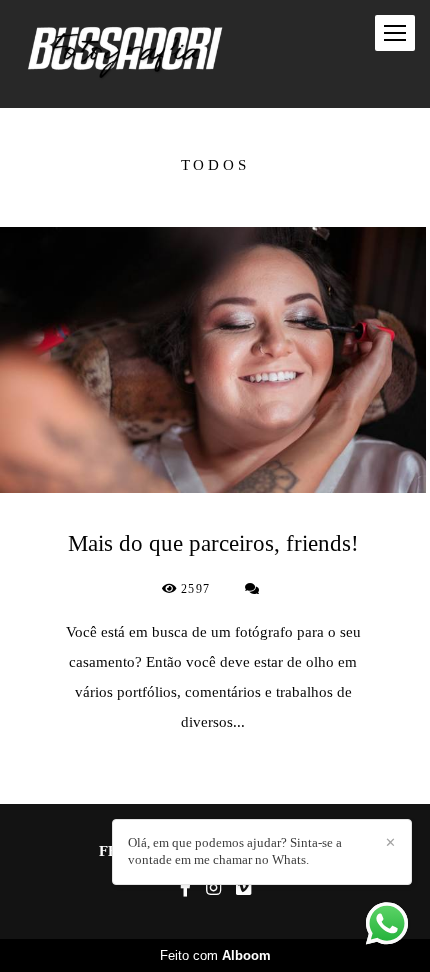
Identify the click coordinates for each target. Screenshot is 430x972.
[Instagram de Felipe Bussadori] (213, 888)
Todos (215, 165)
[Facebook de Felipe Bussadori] (185, 888)
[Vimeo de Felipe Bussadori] (243, 888)
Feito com (215, 955)
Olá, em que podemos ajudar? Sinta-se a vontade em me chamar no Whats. (235, 851)
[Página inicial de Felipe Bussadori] (125, 54)
